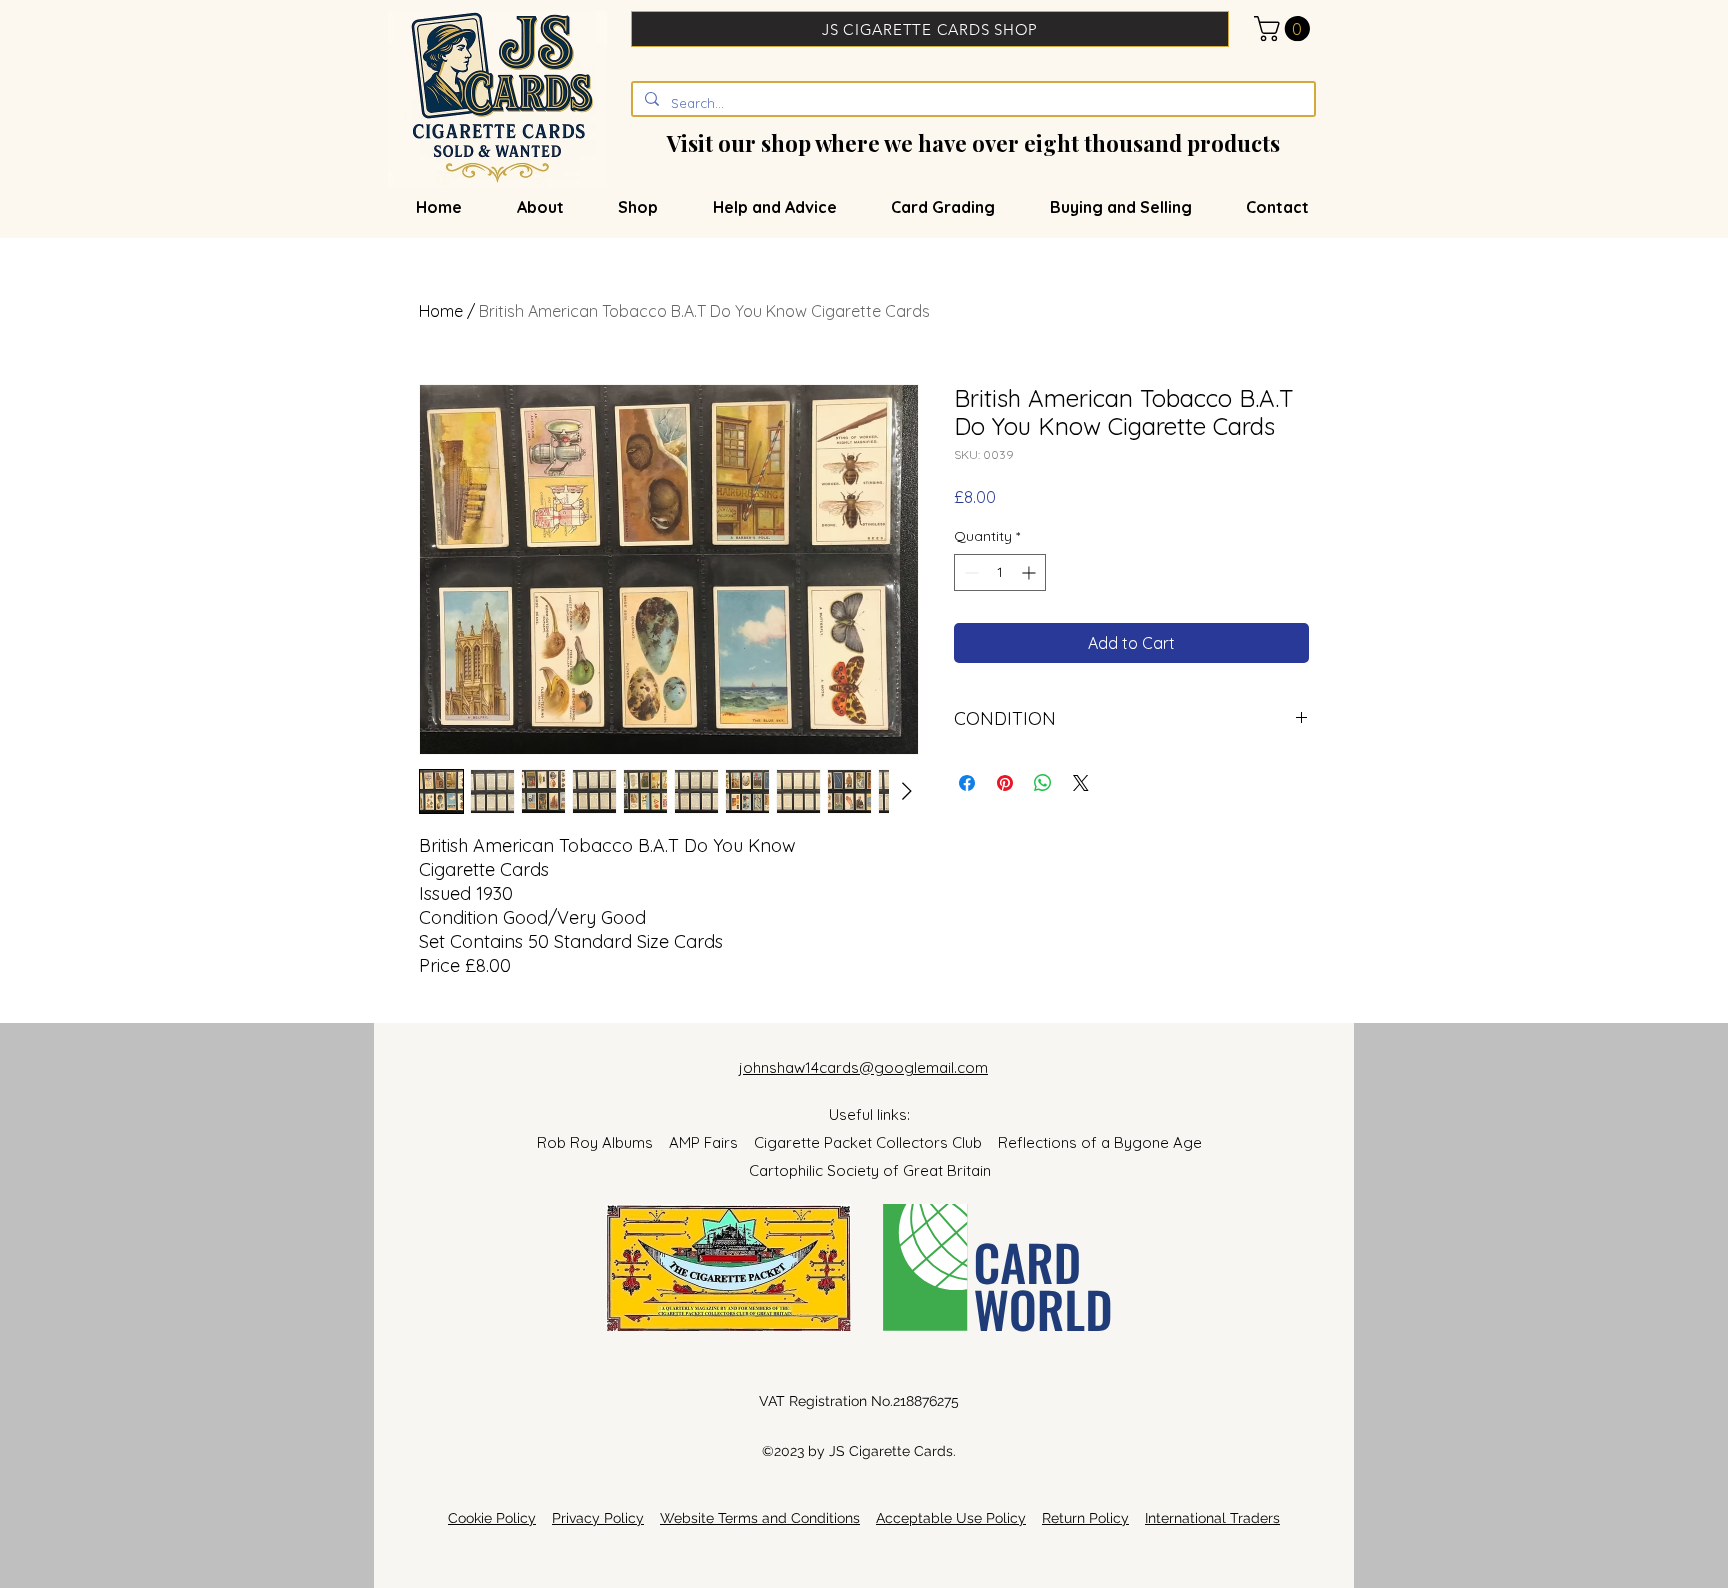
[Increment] (1030, 572)
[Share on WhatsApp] (1043, 783)
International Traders (1212, 1518)
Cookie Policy (492, 1518)
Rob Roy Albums (603, 1142)
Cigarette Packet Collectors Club (876, 1142)
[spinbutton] (1000, 572)
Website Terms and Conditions (760, 1518)
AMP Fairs (711, 1142)
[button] (1285, 28)
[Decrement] (969, 572)
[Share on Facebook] (967, 783)
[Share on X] (1081, 783)
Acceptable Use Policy (951, 1518)
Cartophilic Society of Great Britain (870, 1170)
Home (441, 311)
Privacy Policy (598, 1518)
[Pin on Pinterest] (1005, 783)
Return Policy (1085, 1518)
